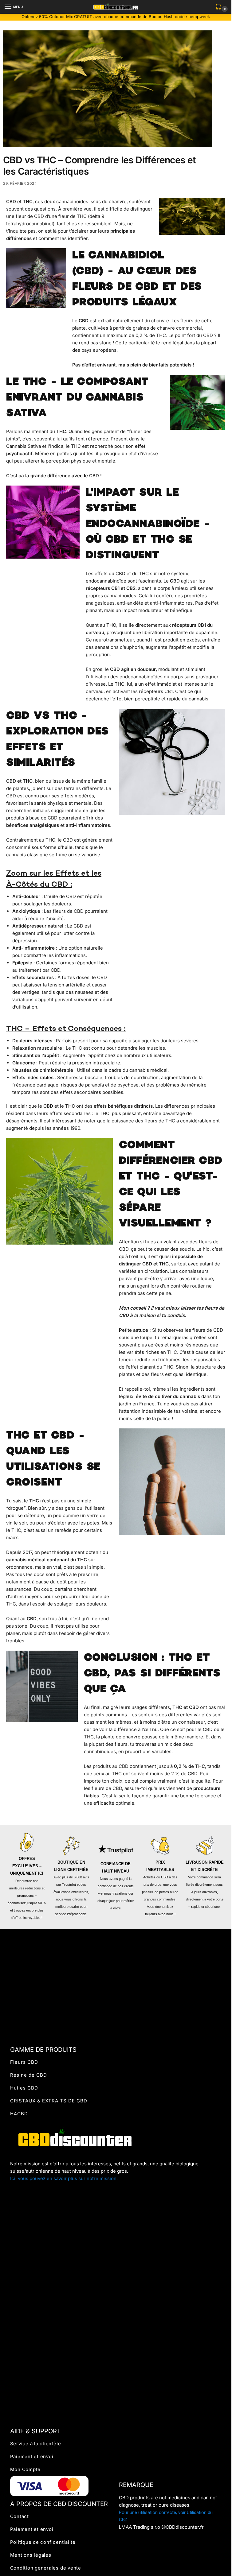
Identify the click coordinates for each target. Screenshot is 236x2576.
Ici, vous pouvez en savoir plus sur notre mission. (64, 2178)
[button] (220, 7)
